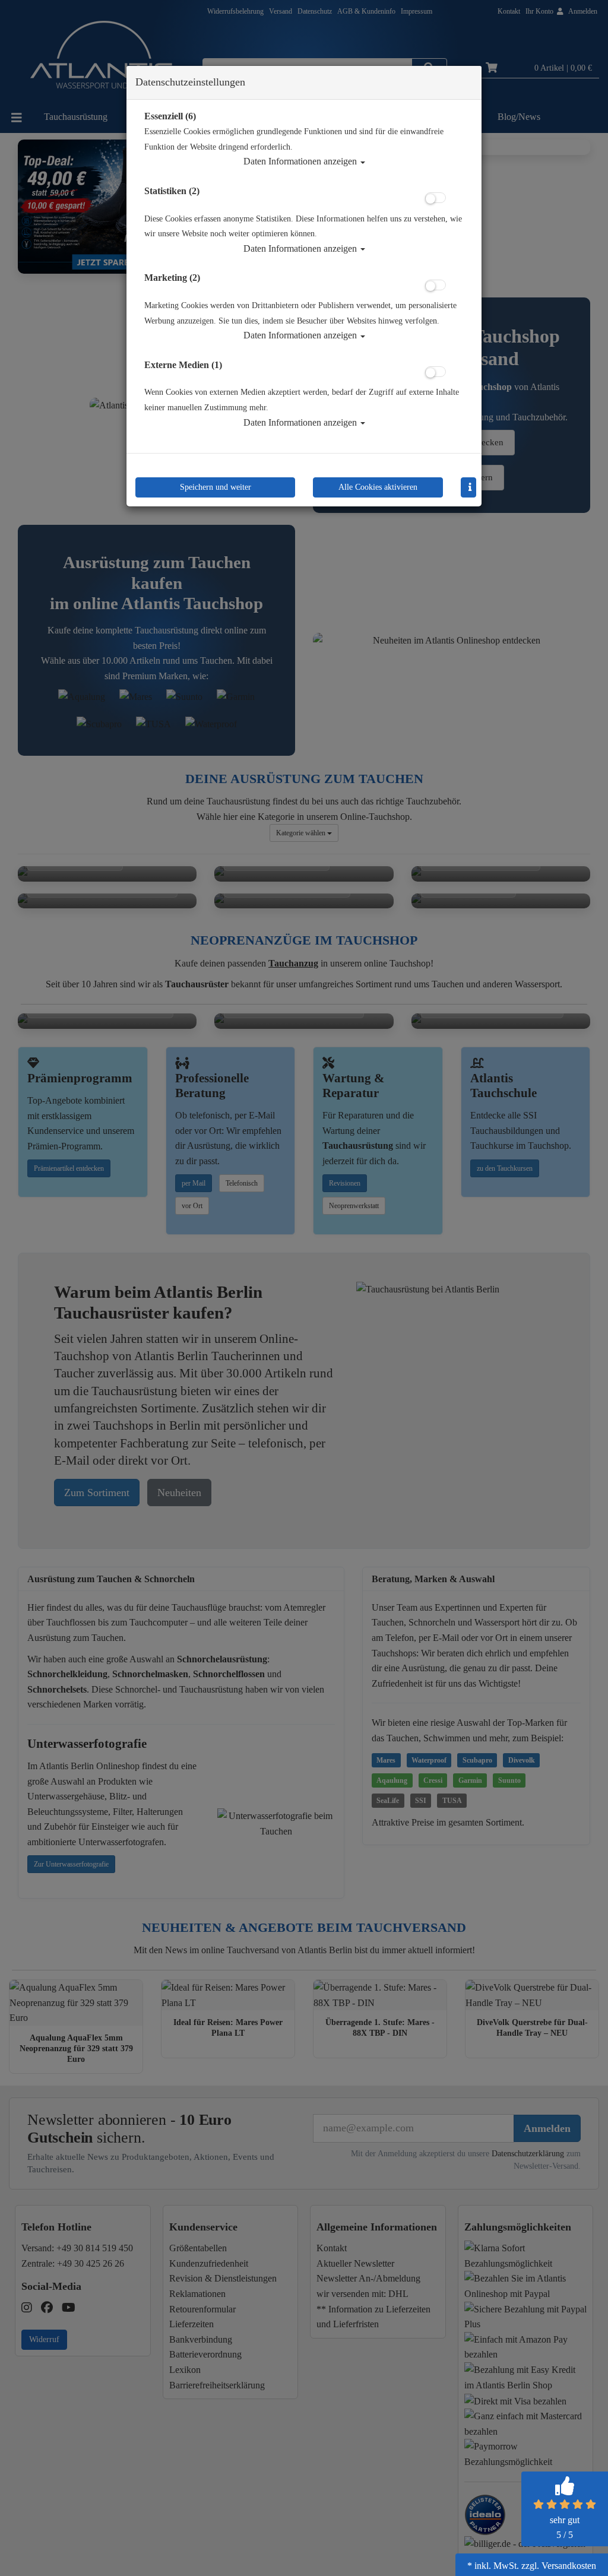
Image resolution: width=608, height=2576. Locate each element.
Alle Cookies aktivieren (378, 487)
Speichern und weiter (216, 487)
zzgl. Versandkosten (559, 2566)
